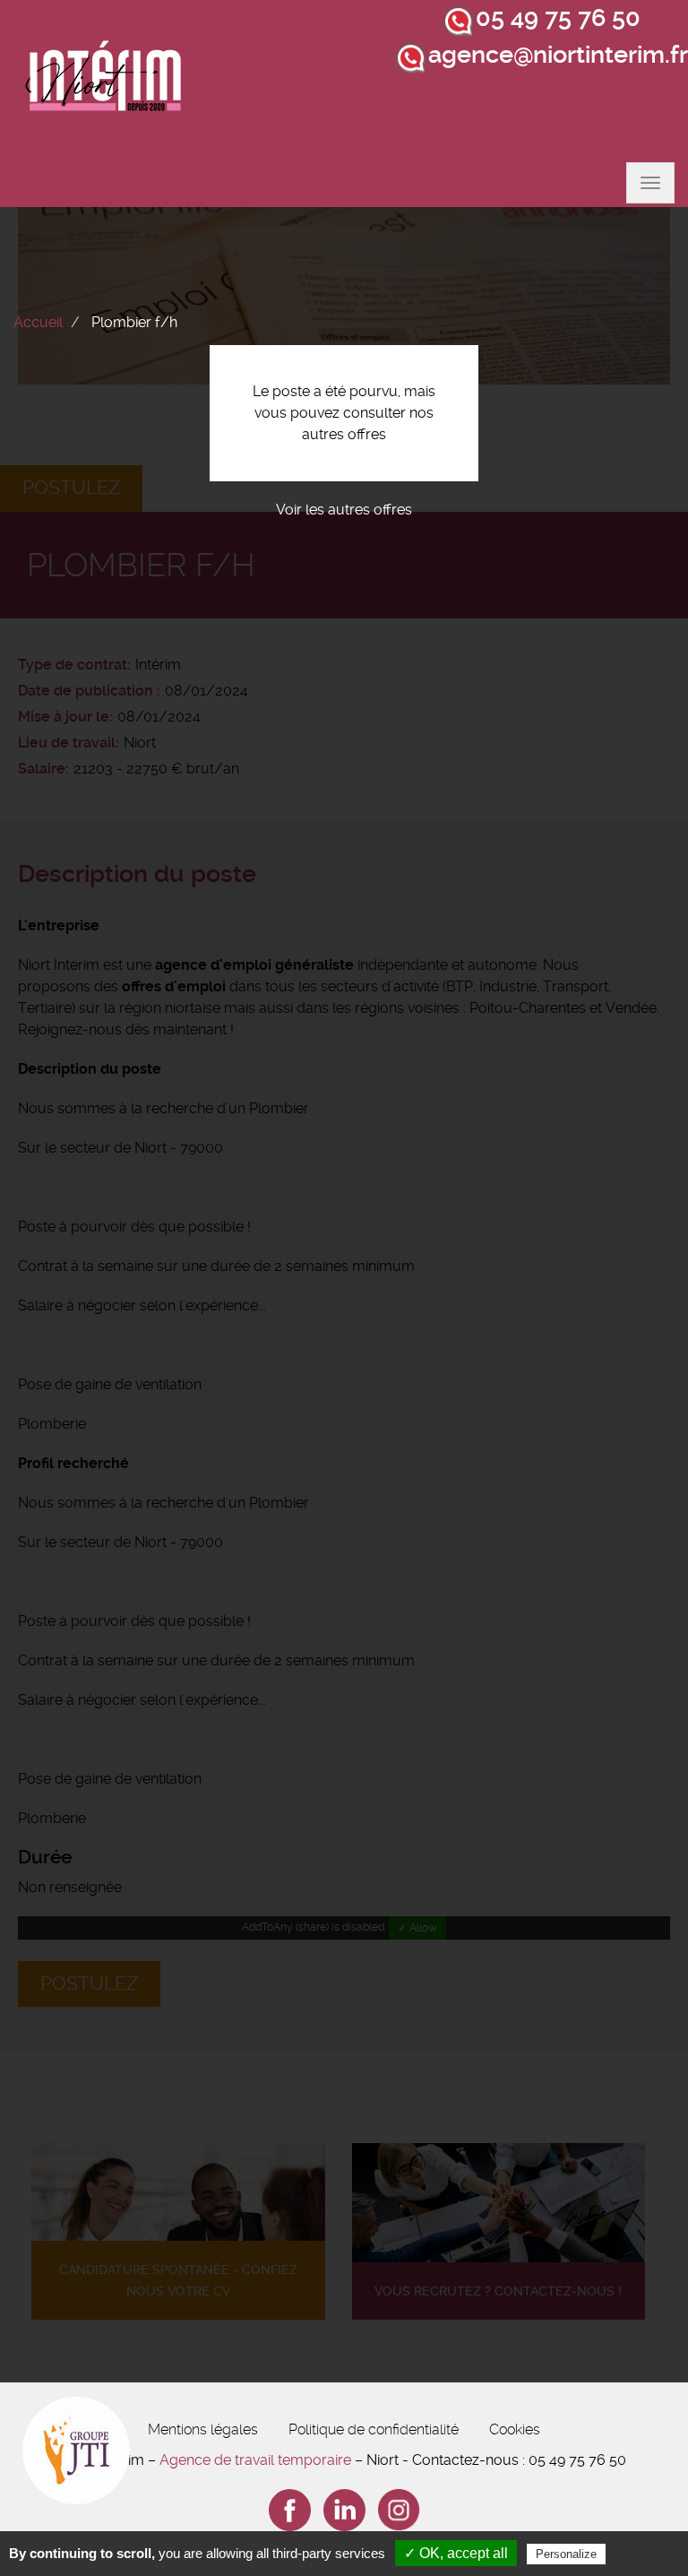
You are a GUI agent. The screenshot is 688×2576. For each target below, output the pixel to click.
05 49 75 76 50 (558, 18)
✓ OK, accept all (456, 2553)
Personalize (566, 2554)
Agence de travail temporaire (255, 2460)
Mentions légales (203, 2429)
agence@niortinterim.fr (558, 55)
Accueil (38, 322)
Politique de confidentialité (374, 2429)
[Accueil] (104, 81)
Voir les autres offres (344, 510)
